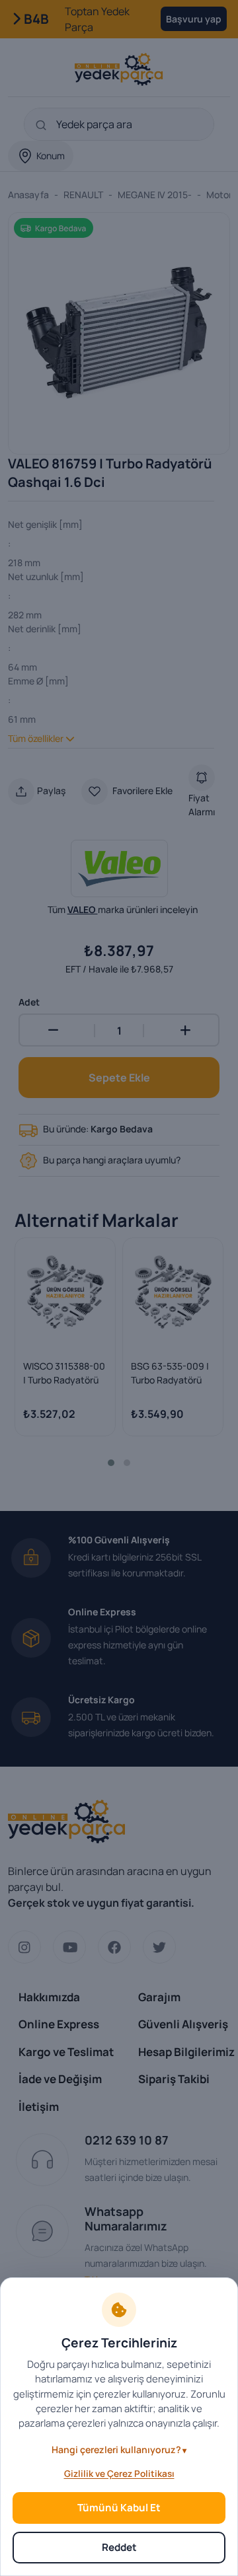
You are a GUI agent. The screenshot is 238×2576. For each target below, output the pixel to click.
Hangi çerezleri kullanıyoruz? (116, 2449)
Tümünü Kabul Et (119, 2508)
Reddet (119, 2547)
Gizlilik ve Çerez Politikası (119, 2474)
